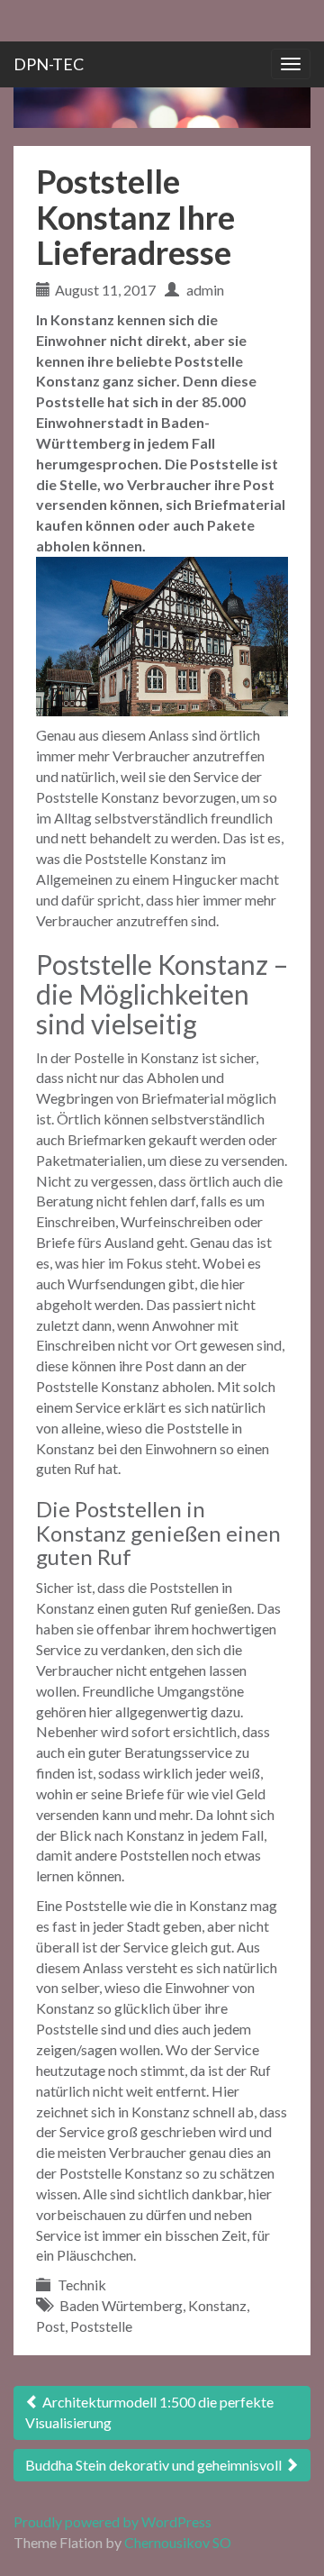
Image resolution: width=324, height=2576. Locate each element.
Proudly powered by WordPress (112, 2521)
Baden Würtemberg (121, 2305)
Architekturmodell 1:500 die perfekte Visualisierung (149, 2412)
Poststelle (101, 2326)
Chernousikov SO (178, 2542)
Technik (82, 2285)
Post (50, 2326)
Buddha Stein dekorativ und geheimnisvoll (155, 2465)
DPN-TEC (49, 64)
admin (205, 290)
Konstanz (217, 2305)
